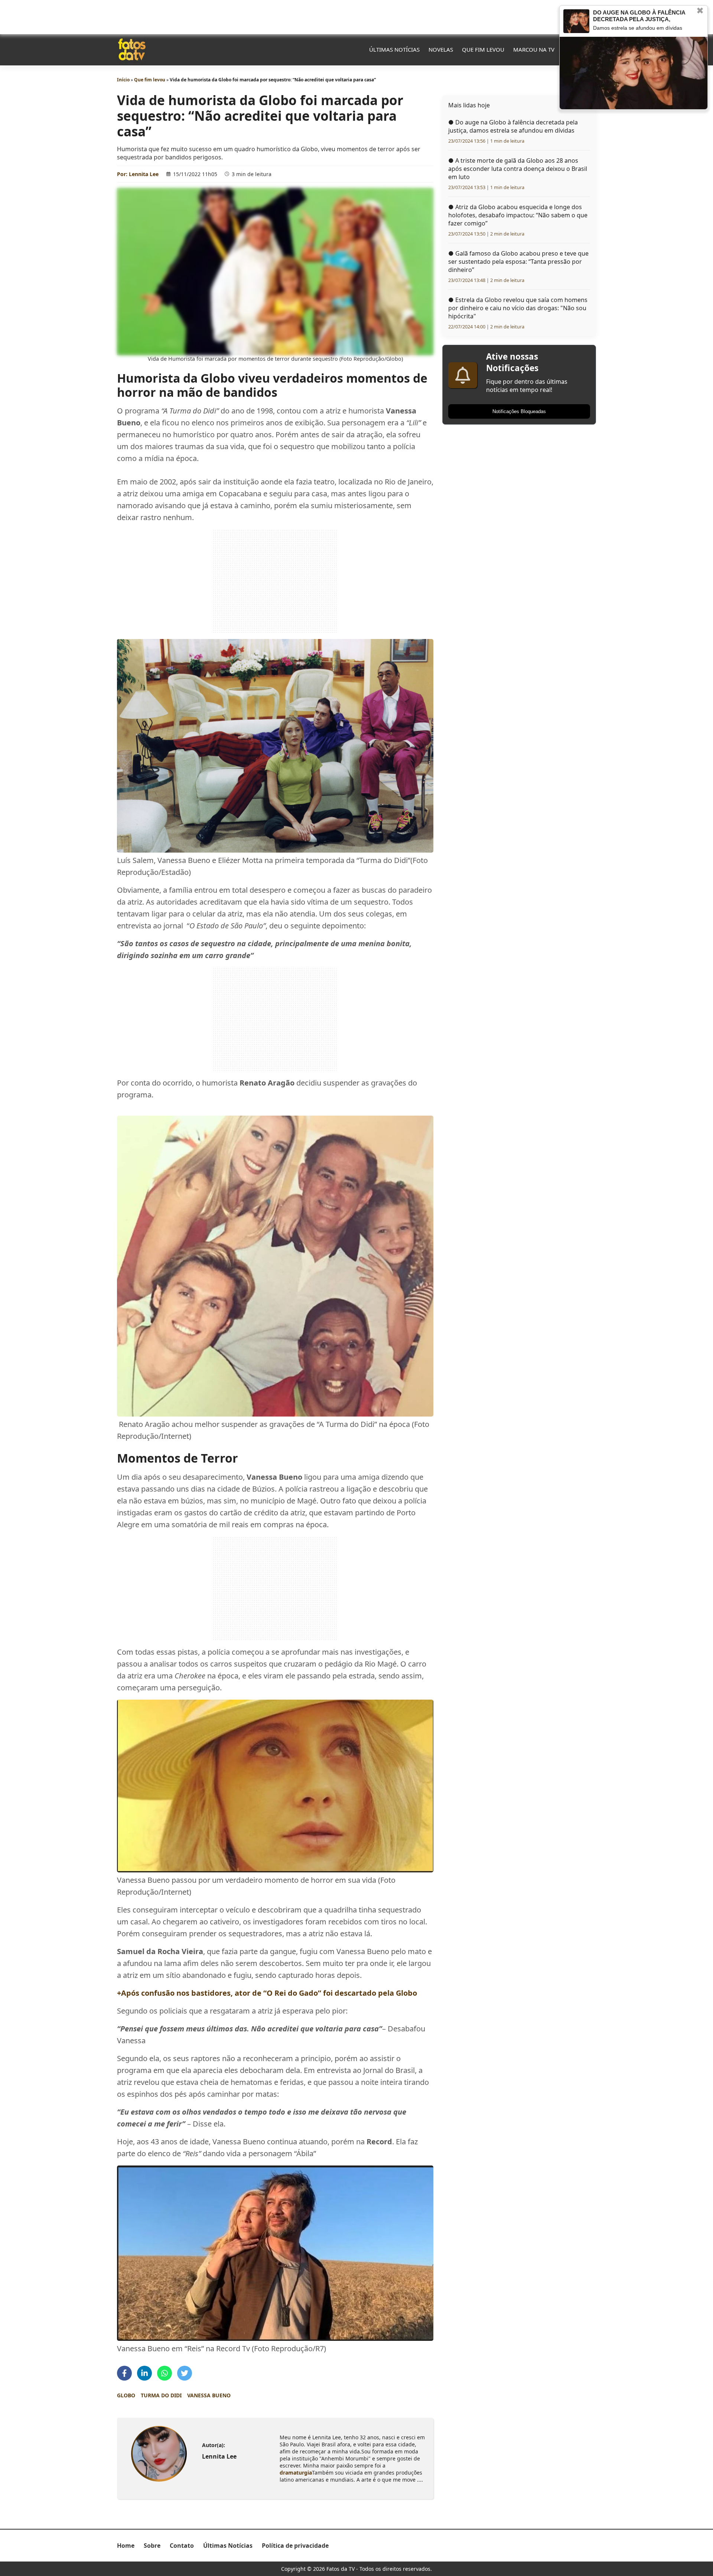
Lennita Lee (144, 174)
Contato (182, 2546)
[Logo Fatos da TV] (132, 49)
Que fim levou (483, 49)
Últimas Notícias (394, 49)
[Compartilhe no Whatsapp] (165, 2373)
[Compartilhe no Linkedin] (144, 2373)
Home (126, 2546)
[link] (159, 2454)
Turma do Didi (161, 2395)
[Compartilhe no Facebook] (124, 2373)
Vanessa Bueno (209, 2395)
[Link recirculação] (576, 21)
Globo (126, 2395)
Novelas (441, 49)
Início (123, 80)
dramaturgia (296, 2473)
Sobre (152, 2546)
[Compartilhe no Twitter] (185, 2373)
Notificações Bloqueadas (519, 411)
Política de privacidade (295, 2546)
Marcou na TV (534, 49)
